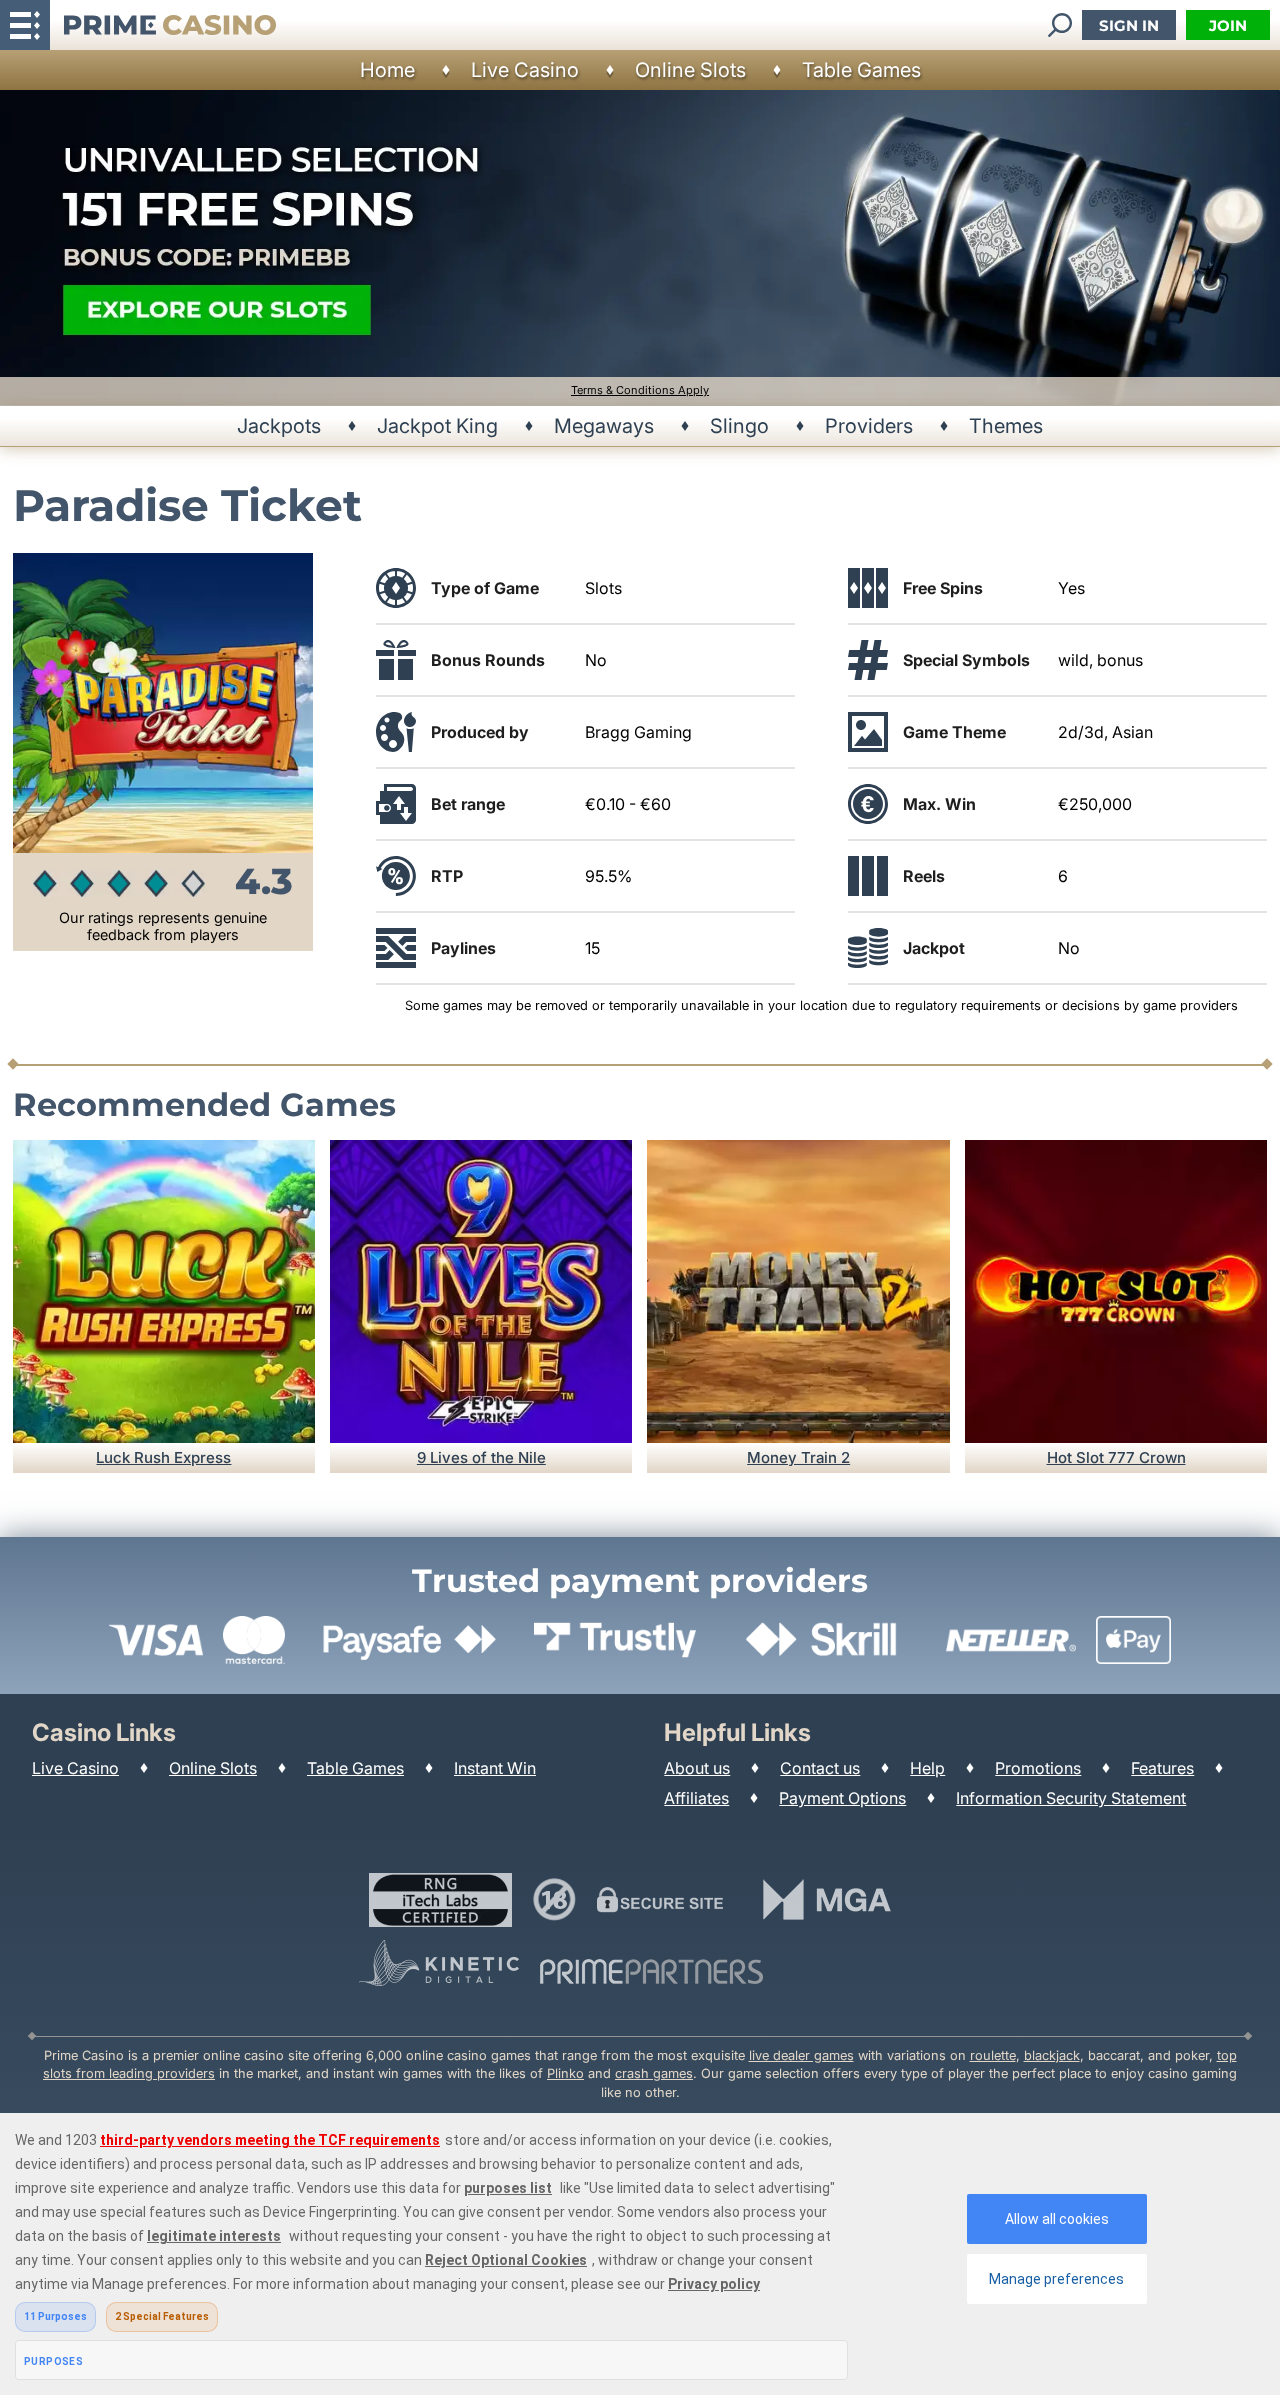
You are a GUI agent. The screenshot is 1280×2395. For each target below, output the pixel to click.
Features (1162, 1768)
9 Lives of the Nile (481, 1457)
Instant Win (495, 1768)
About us (697, 1768)
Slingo (739, 426)
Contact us (820, 1768)
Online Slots (690, 70)
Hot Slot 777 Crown (1116, 1457)
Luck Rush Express (163, 1457)
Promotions (1038, 1768)
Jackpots (279, 426)
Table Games (861, 70)
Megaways (604, 426)
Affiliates (696, 1798)
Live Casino (525, 70)
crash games (654, 2073)
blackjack (1052, 2055)
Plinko (565, 2073)
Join (1228, 25)
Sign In (1129, 25)
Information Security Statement (1071, 1798)
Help (927, 1768)
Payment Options (842, 1798)
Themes (1006, 426)
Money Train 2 (798, 1457)
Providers (869, 426)
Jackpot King (437, 426)
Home (387, 70)
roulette (993, 2055)
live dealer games (801, 2055)
